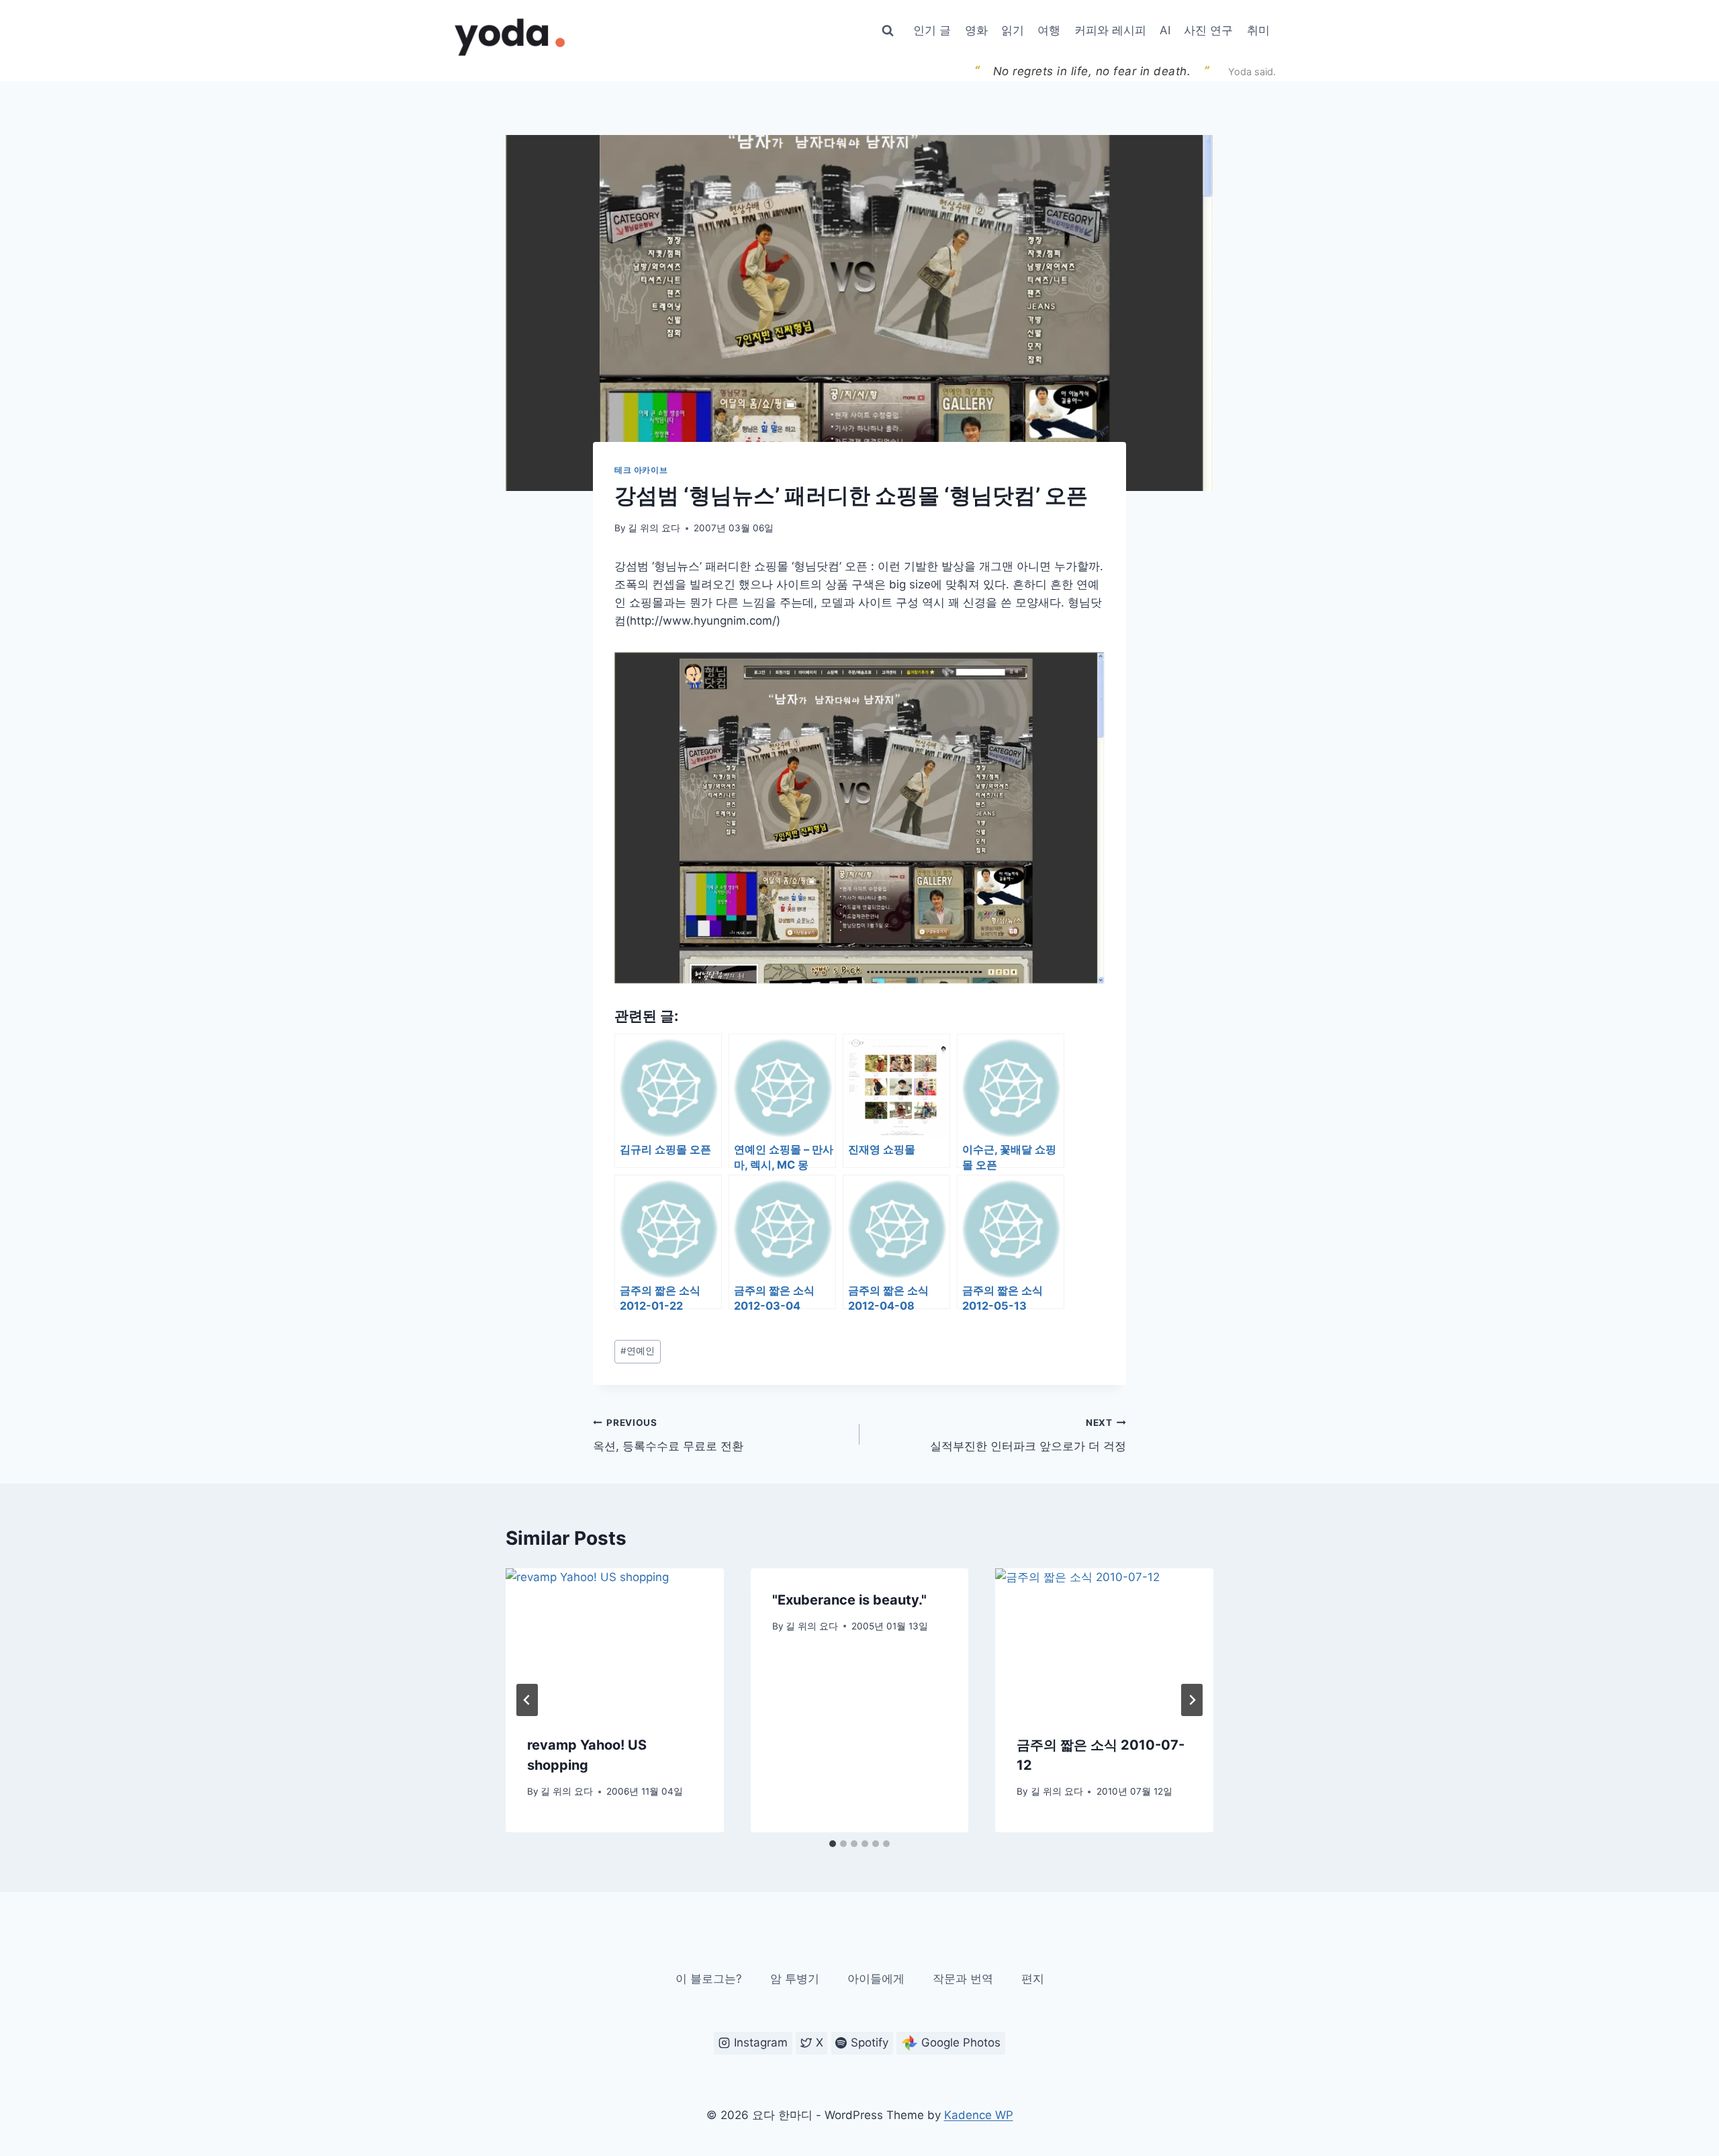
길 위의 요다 (654, 528)
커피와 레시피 (1110, 30)
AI (1165, 30)
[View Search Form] (888, 31)
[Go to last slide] (527, 1700)
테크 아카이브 (641, 470)
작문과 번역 (963, 1979)
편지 (1033, 1979)
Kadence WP (979, 2115)
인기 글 (932, 30)
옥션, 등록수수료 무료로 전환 (668, 1435)
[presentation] (615, 1641)
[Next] (1192, 1700)
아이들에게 (876, 1979)
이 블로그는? (709, 1979)
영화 (976, 30)
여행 (1049, 30)
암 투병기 (795, 1979)
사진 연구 (1208, 30)
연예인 (638, 1351)
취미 (1258, 30)
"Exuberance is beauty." (849, 1600)
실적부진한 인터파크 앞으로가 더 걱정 (1028, 1435)
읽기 (1013, 30)
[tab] (833, 1844)
